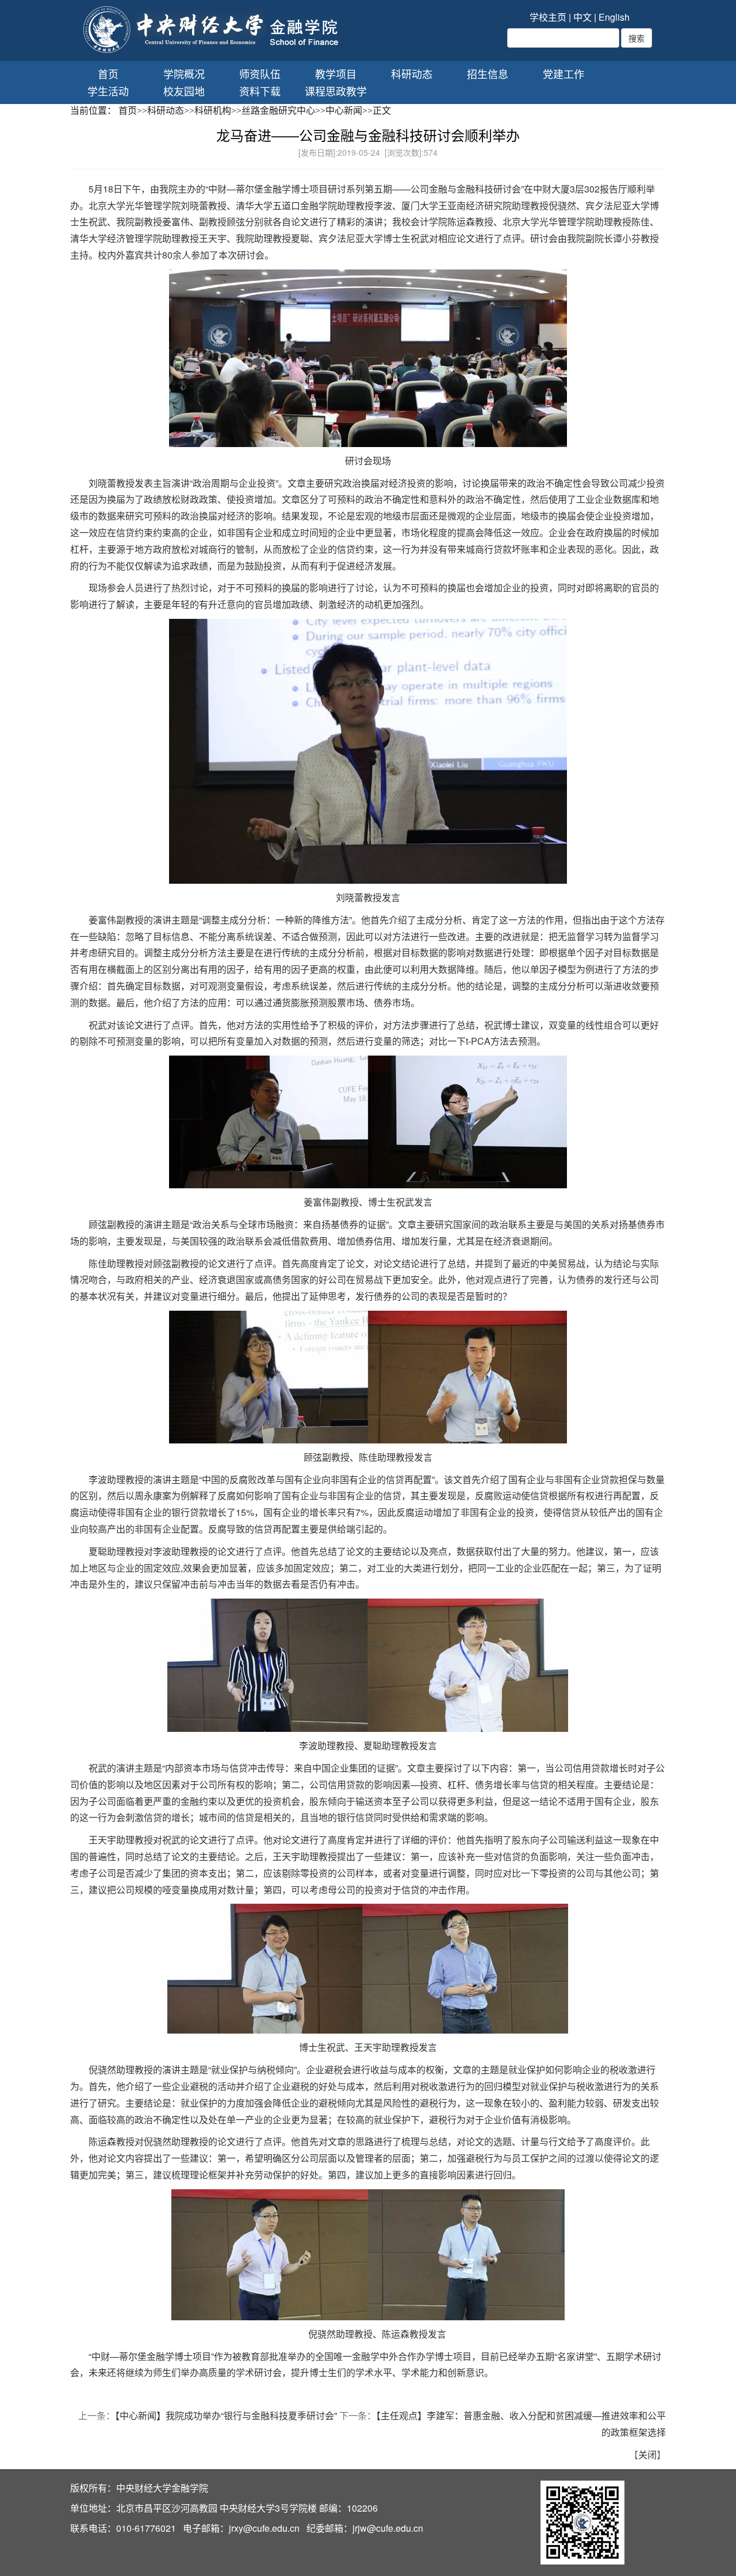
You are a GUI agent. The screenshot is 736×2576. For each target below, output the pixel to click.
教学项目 (336, 74)
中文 (582, 17)
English (614, 17)
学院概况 (184, 74)
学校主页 (548, 17)
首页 (108, 74)
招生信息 (488, 74)
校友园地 (184, 91)
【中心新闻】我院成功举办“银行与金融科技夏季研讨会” (226, 2415)
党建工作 (563, 74)
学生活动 (108, 91)
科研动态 (412, 74)
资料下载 (260, 91)
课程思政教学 (336, 91)
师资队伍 (260, 74)
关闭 (647, 2454)
